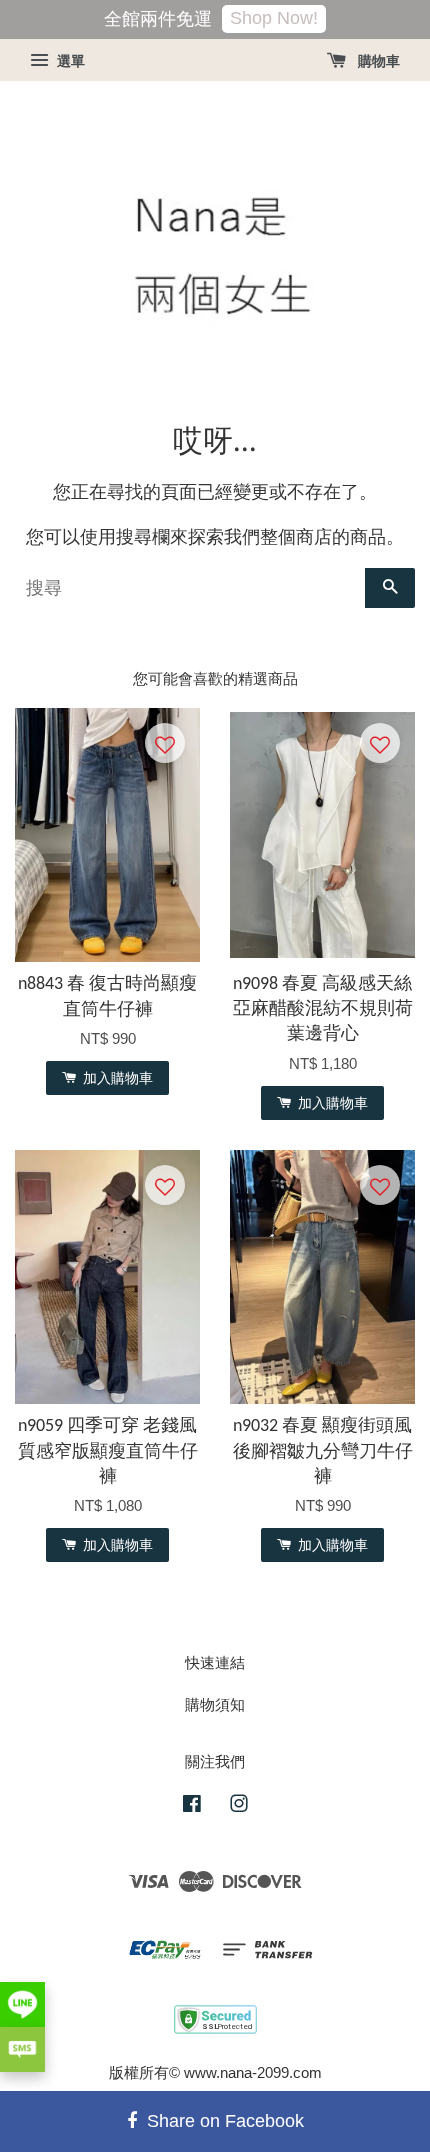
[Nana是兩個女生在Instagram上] (239, 1806)
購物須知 (215, 1704)
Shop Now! (274, 18)
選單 (69, 61)
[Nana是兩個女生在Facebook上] (192, 1806)
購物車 (377, 61)
